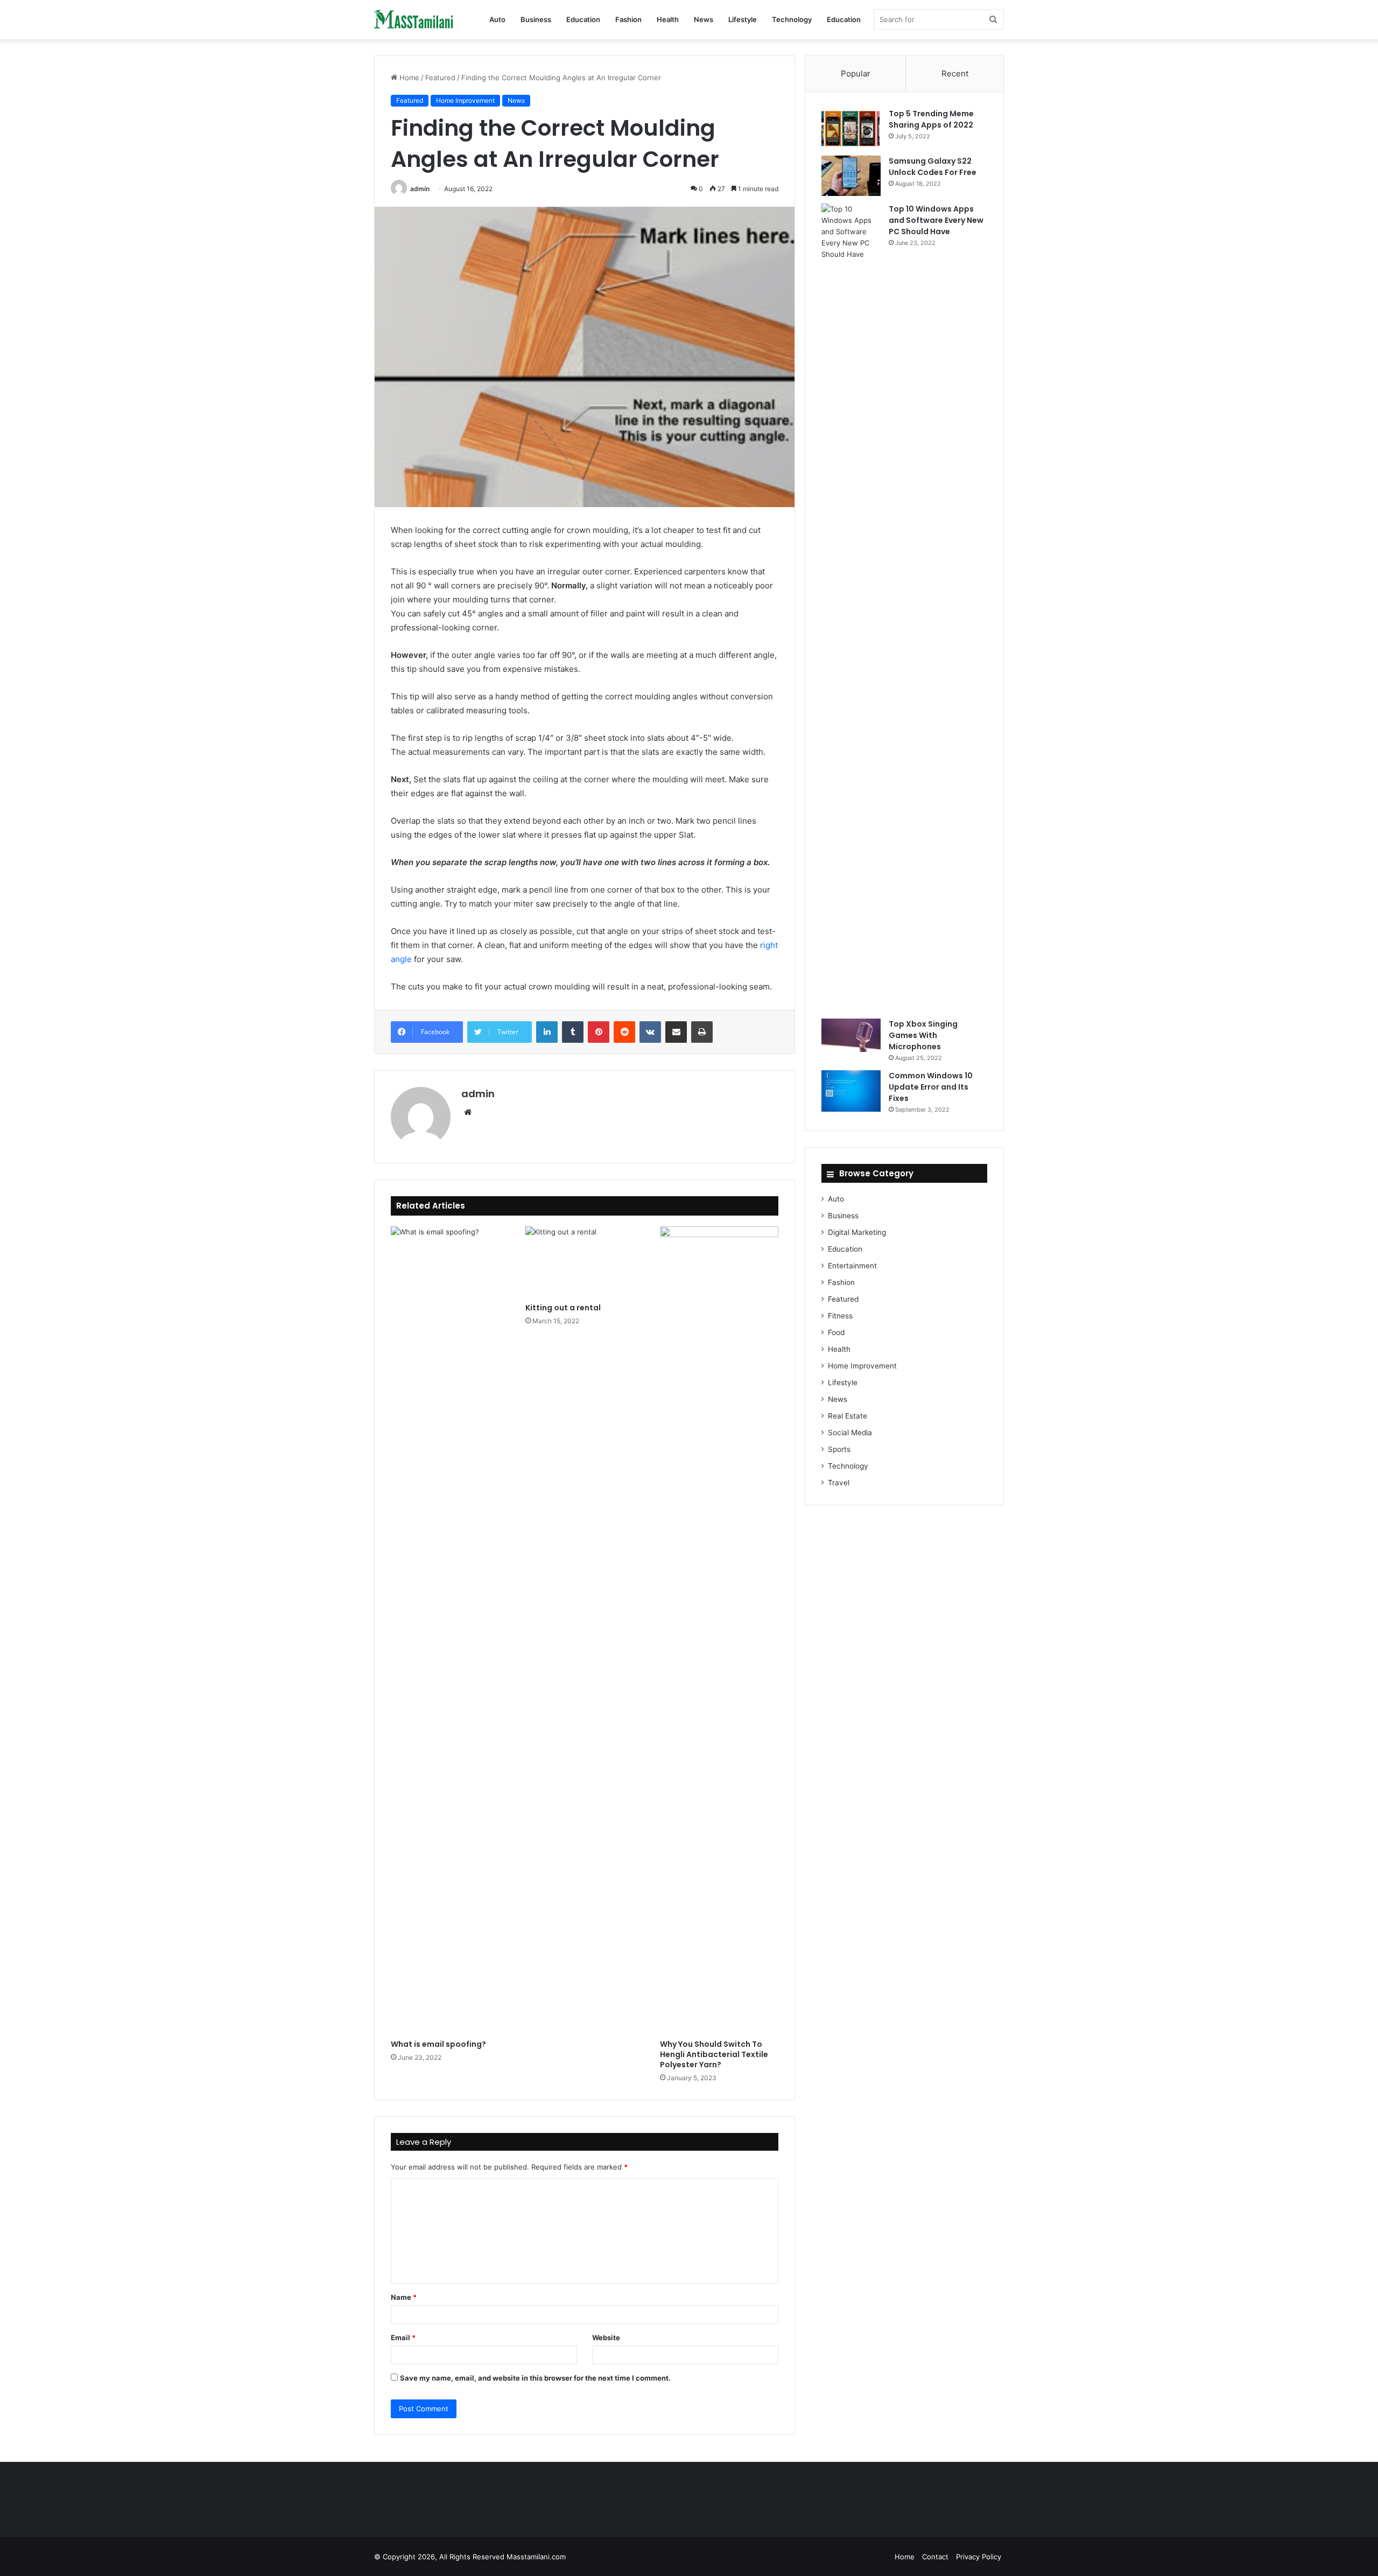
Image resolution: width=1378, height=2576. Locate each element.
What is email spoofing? (438, 2044)
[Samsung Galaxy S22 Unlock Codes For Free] (851, 176)
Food (836, 1332)
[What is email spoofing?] (450, 1630)
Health (668, 19)
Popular (856, 73)
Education (583, 19)
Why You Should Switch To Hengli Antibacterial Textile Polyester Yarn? (714, 2054)
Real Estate (848, 1416)
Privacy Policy (979, 2557)
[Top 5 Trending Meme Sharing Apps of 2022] (851, 128)
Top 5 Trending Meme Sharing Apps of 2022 (931, 119)
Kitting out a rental (563, 1308)
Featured (440, 78)
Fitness (840, 1316)
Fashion (628, 19)
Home (408, 78)
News (704, 19)
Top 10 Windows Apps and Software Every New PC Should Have (936, 220)
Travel (839, 1483)
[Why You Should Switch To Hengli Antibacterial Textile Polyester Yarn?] (719, 1630)
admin (420, 189)
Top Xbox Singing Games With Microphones (923, 1035)
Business (536, 19)
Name (404, 2297)
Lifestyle (743, 19)
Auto (497, 19)
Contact (935, 2557)
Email (403, 2338)
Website (606, 2338)
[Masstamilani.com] (414, 20)
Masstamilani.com (536, 2557)
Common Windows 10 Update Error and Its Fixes (931, 1087)
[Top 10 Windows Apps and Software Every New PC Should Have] (851, 607)
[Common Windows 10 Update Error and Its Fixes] (851, 1091)
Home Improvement (465, 100)
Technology (792, 19)
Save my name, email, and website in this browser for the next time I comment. (535, 2378)
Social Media (850, 1433)
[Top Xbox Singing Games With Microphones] (851, 1035)
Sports (839, 1449)
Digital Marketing (857, 1232)
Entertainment (852, 1266)
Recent (955, 73)
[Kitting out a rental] (585, 1262)
